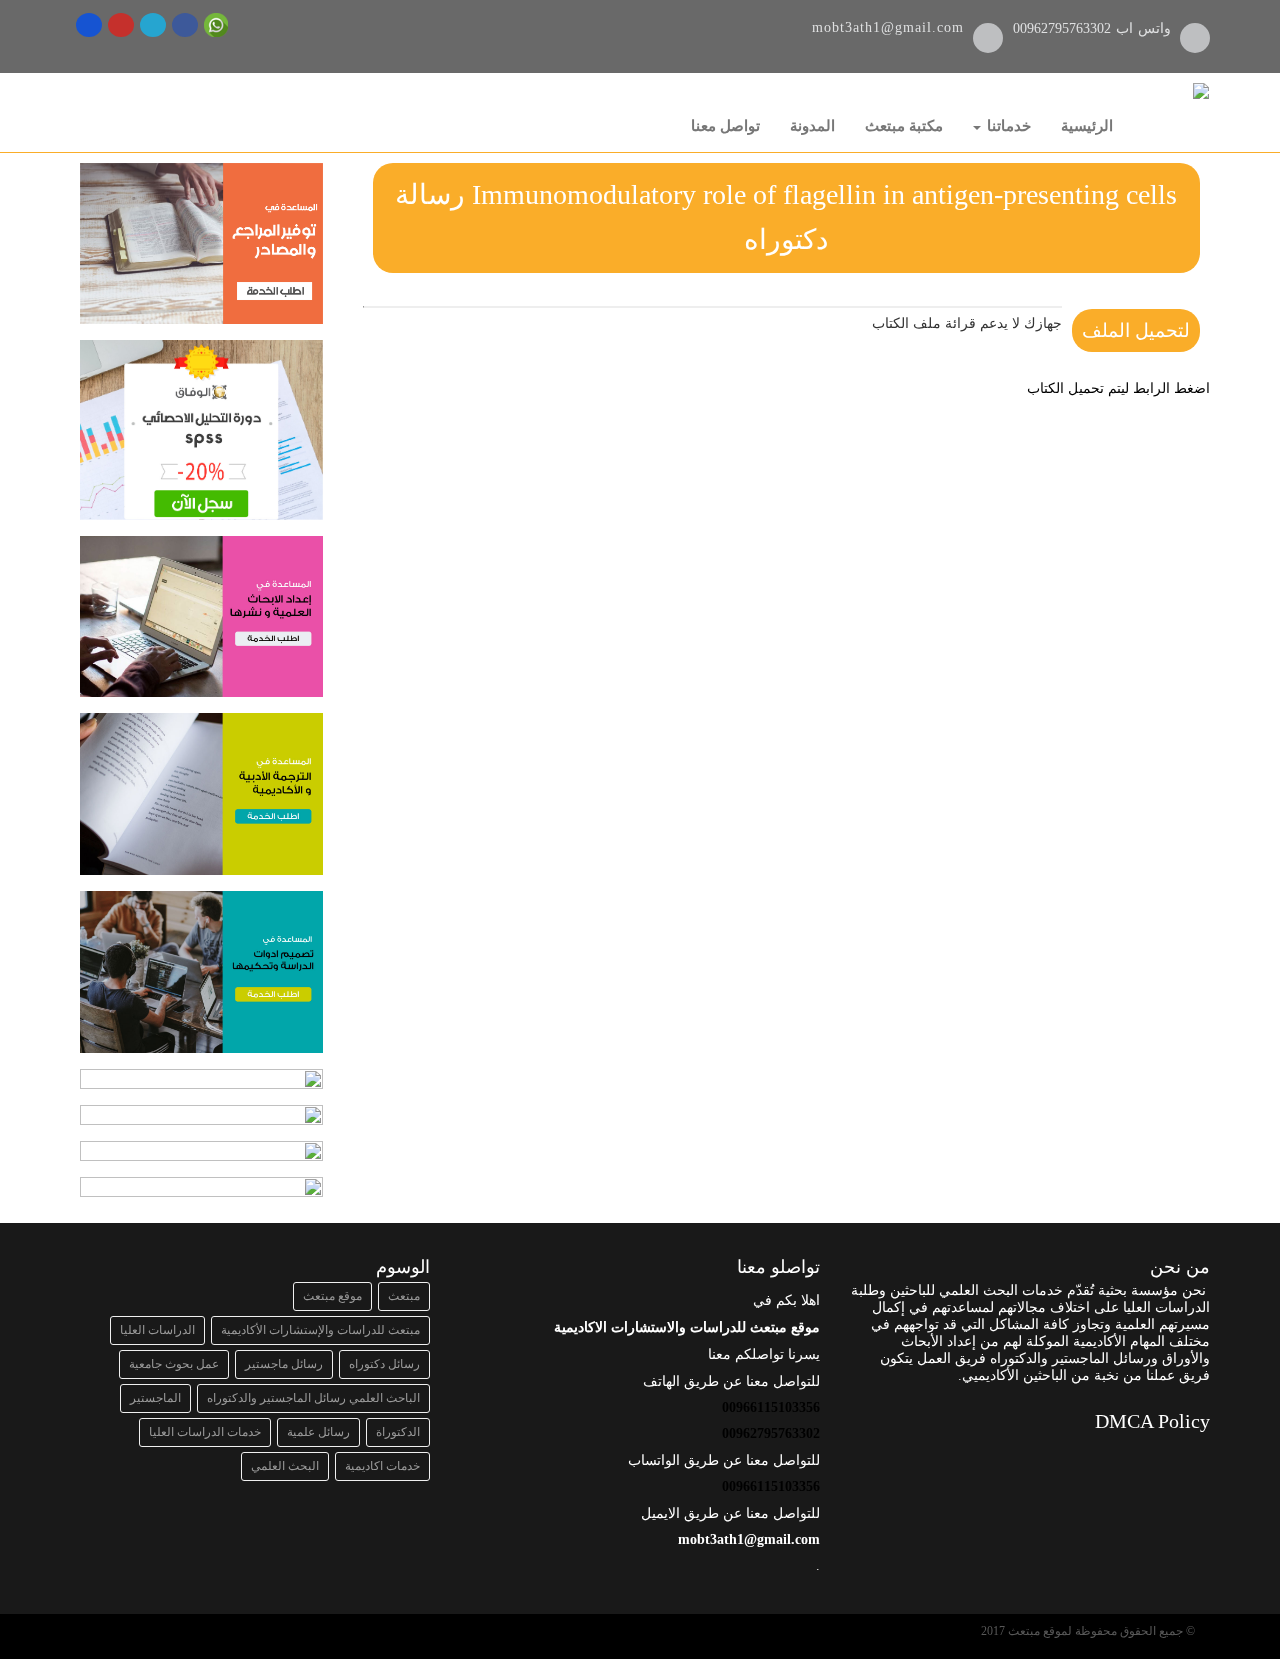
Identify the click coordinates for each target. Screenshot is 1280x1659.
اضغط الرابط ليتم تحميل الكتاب (1118, 388)
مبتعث (404, 1296)
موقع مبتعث (332, 1296)
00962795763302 (1064, 28)
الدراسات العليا (157, 1330)
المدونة (812, 126)
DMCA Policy (1152, 1421)
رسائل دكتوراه (384, 1364)
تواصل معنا (725, 126)
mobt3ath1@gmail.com (888, 27)
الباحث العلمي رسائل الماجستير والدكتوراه (313, 1398)
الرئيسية (1087, 126)
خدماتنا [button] (1007, 126)
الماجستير (155, 1398)
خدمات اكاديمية (382, 1466)
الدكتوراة (398, 1432)
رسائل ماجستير (284, 1364)
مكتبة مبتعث (904, 126)
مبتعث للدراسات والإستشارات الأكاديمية (320, 1330)
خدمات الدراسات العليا (205, 1432)
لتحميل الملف (1136, 330)
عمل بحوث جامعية (174, 1364)
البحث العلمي (285, 1466)
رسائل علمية (318, 1432)
